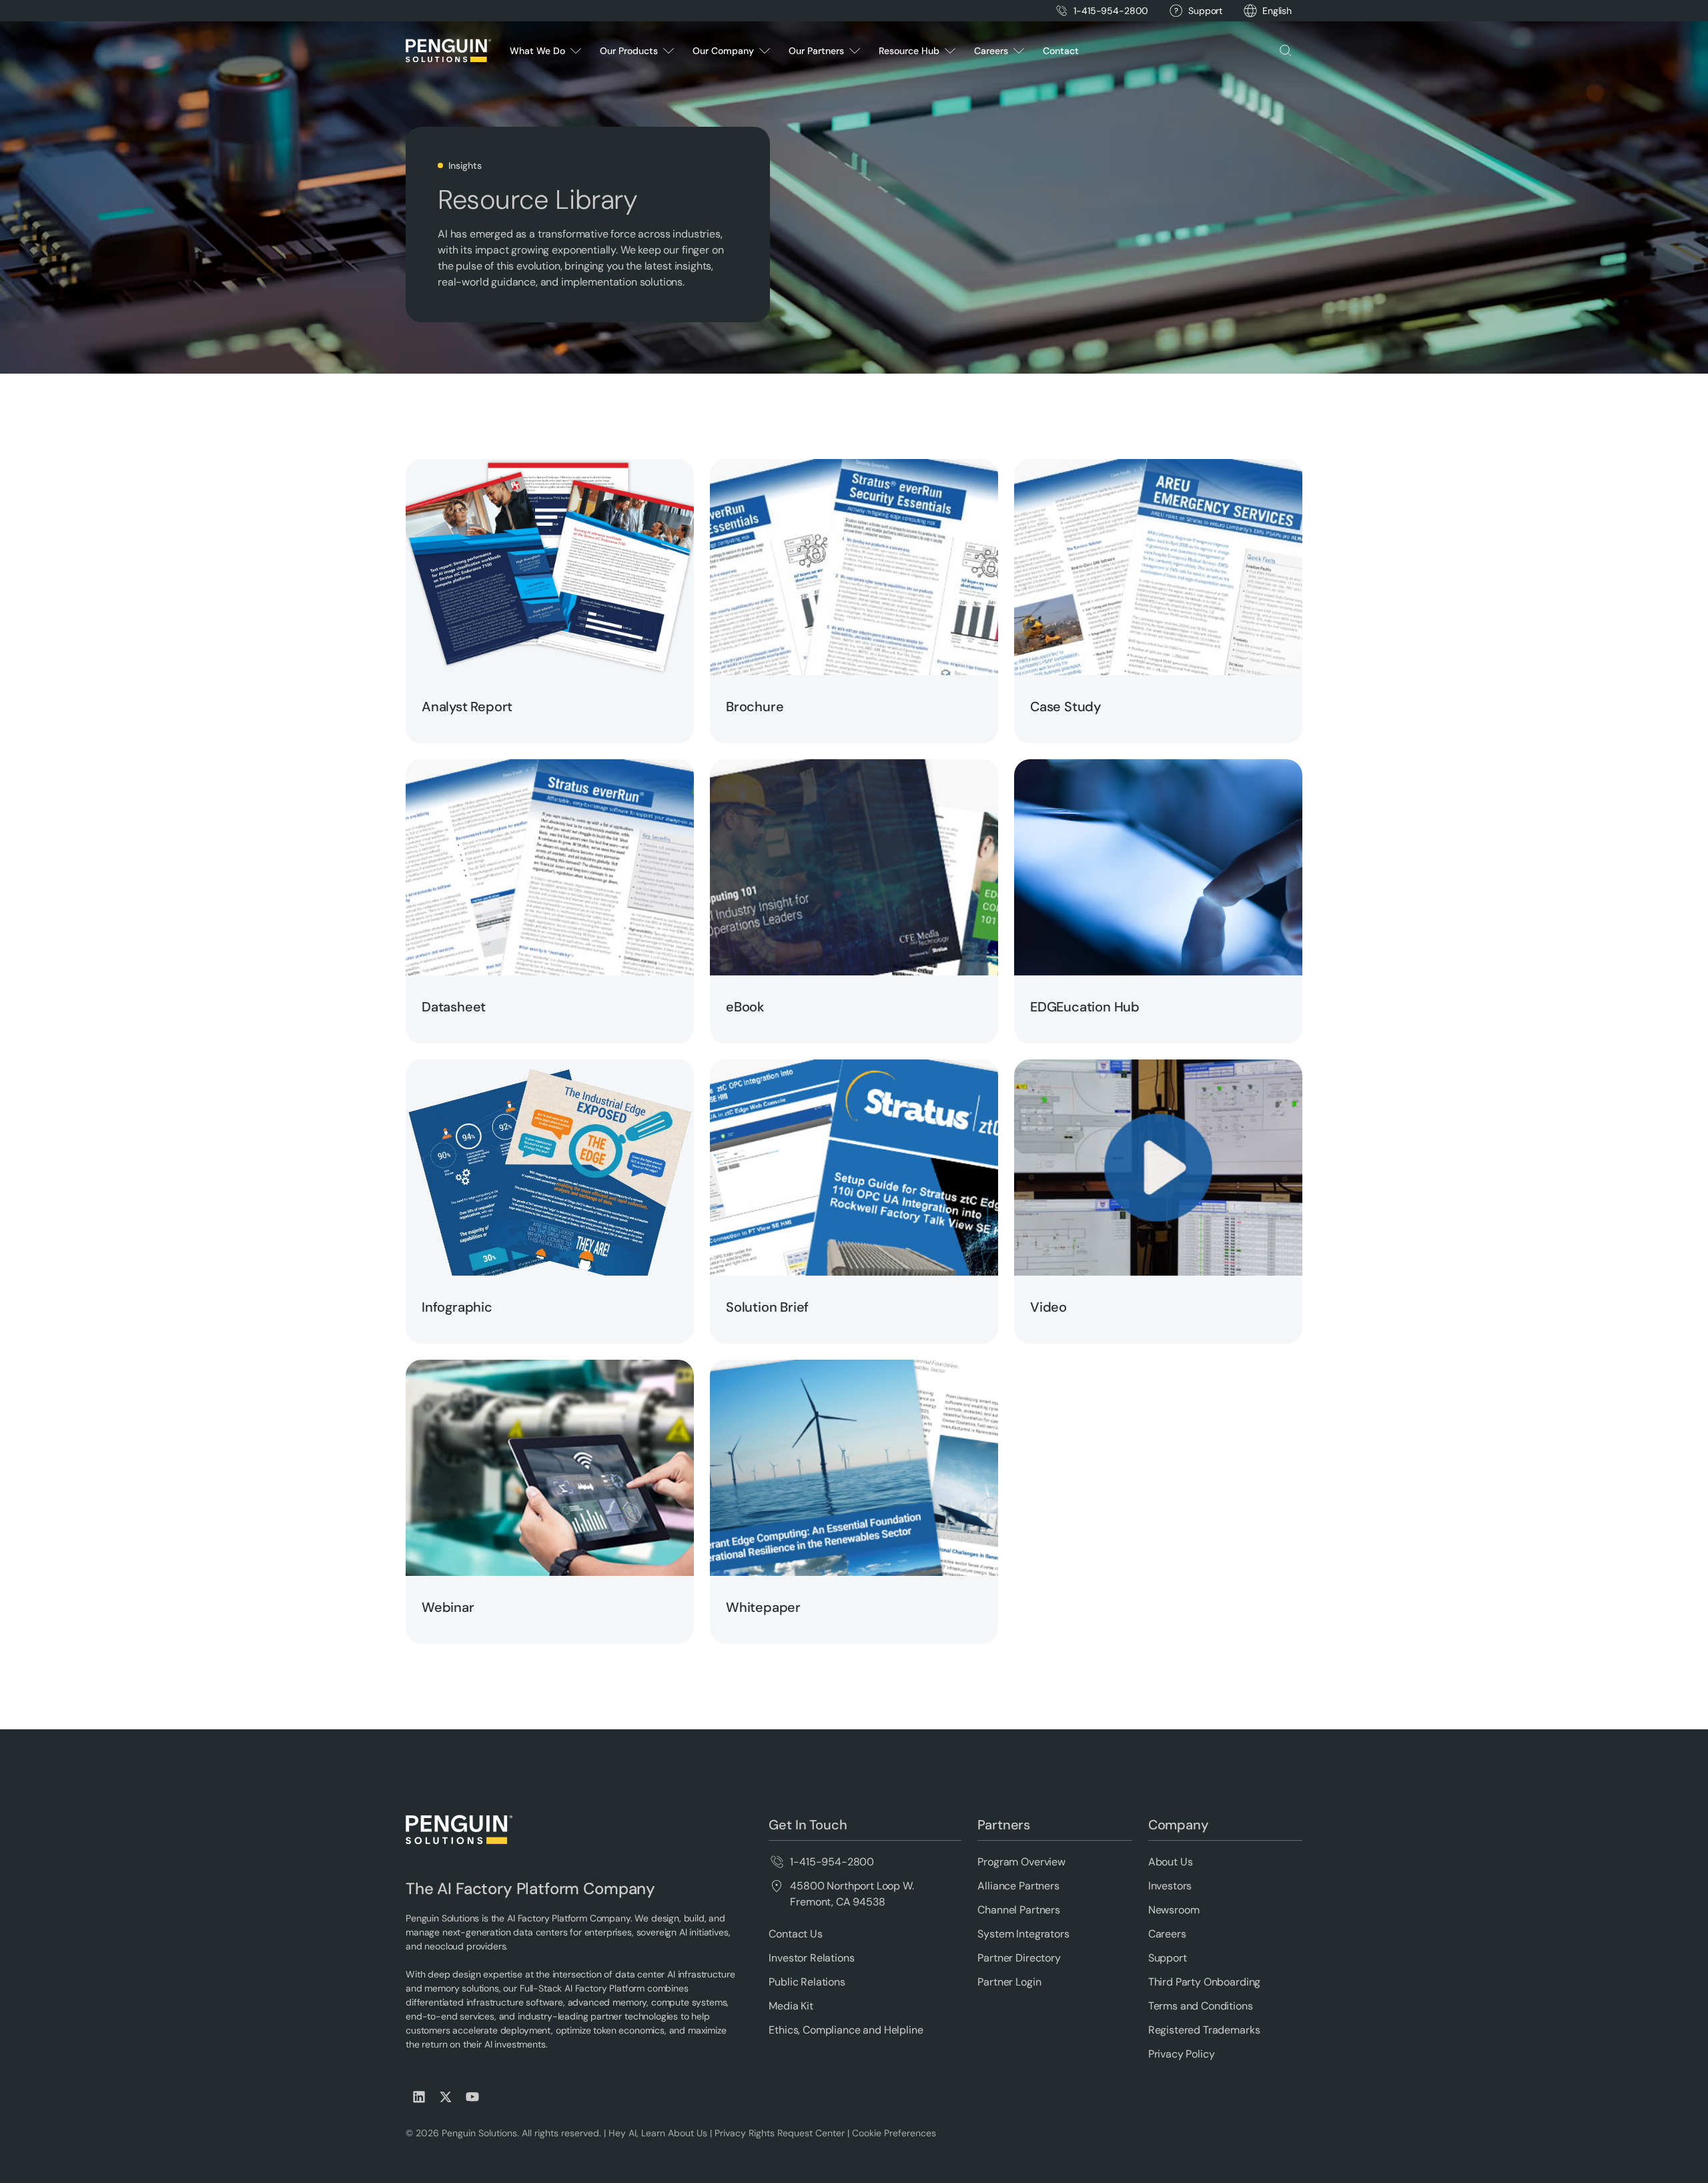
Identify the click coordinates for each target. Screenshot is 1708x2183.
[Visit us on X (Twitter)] (446, 2097)
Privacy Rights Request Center (780, 2133)
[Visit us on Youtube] (472, 2097)
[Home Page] (448, 51)
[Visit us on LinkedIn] (419, 2097)
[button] (1277, 11)
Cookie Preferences (894, 2133)
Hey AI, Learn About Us (658, 2133)
